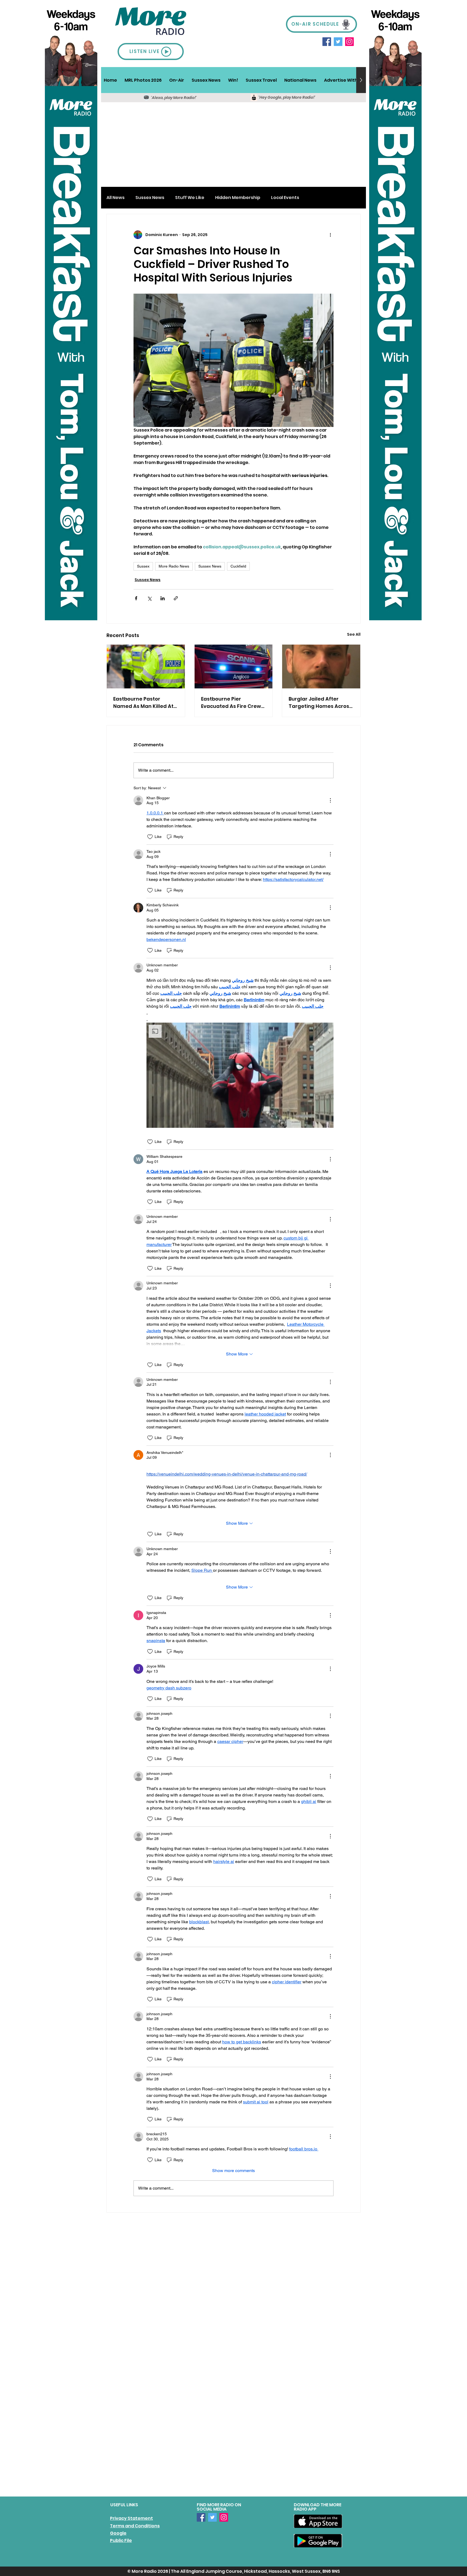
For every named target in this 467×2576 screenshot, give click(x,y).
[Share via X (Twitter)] (149, 598)
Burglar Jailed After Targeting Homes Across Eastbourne (320, 703)
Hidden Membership (238, 198)
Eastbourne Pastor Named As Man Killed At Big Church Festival (143, 703)
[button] (177, 80)
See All (354, 634)
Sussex (143, 566)
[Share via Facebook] (136, 598)
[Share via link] (176, 598)
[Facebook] (327, 42)
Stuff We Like (190, 198)
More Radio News (174, 566)
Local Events (285, 198)
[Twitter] (338, 42)
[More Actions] (330, 800)
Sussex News (150, 198)
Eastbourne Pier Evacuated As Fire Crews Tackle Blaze (232, 703)
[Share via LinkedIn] (163, 598)
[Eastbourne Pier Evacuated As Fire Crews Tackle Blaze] (234, 667)
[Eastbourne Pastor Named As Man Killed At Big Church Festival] (146, 667)
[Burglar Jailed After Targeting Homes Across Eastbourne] (321, 667)
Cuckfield (238, 566)
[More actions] (330, 235)
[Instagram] (349, 42)
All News (116, 198)
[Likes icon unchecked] (150, 837)
